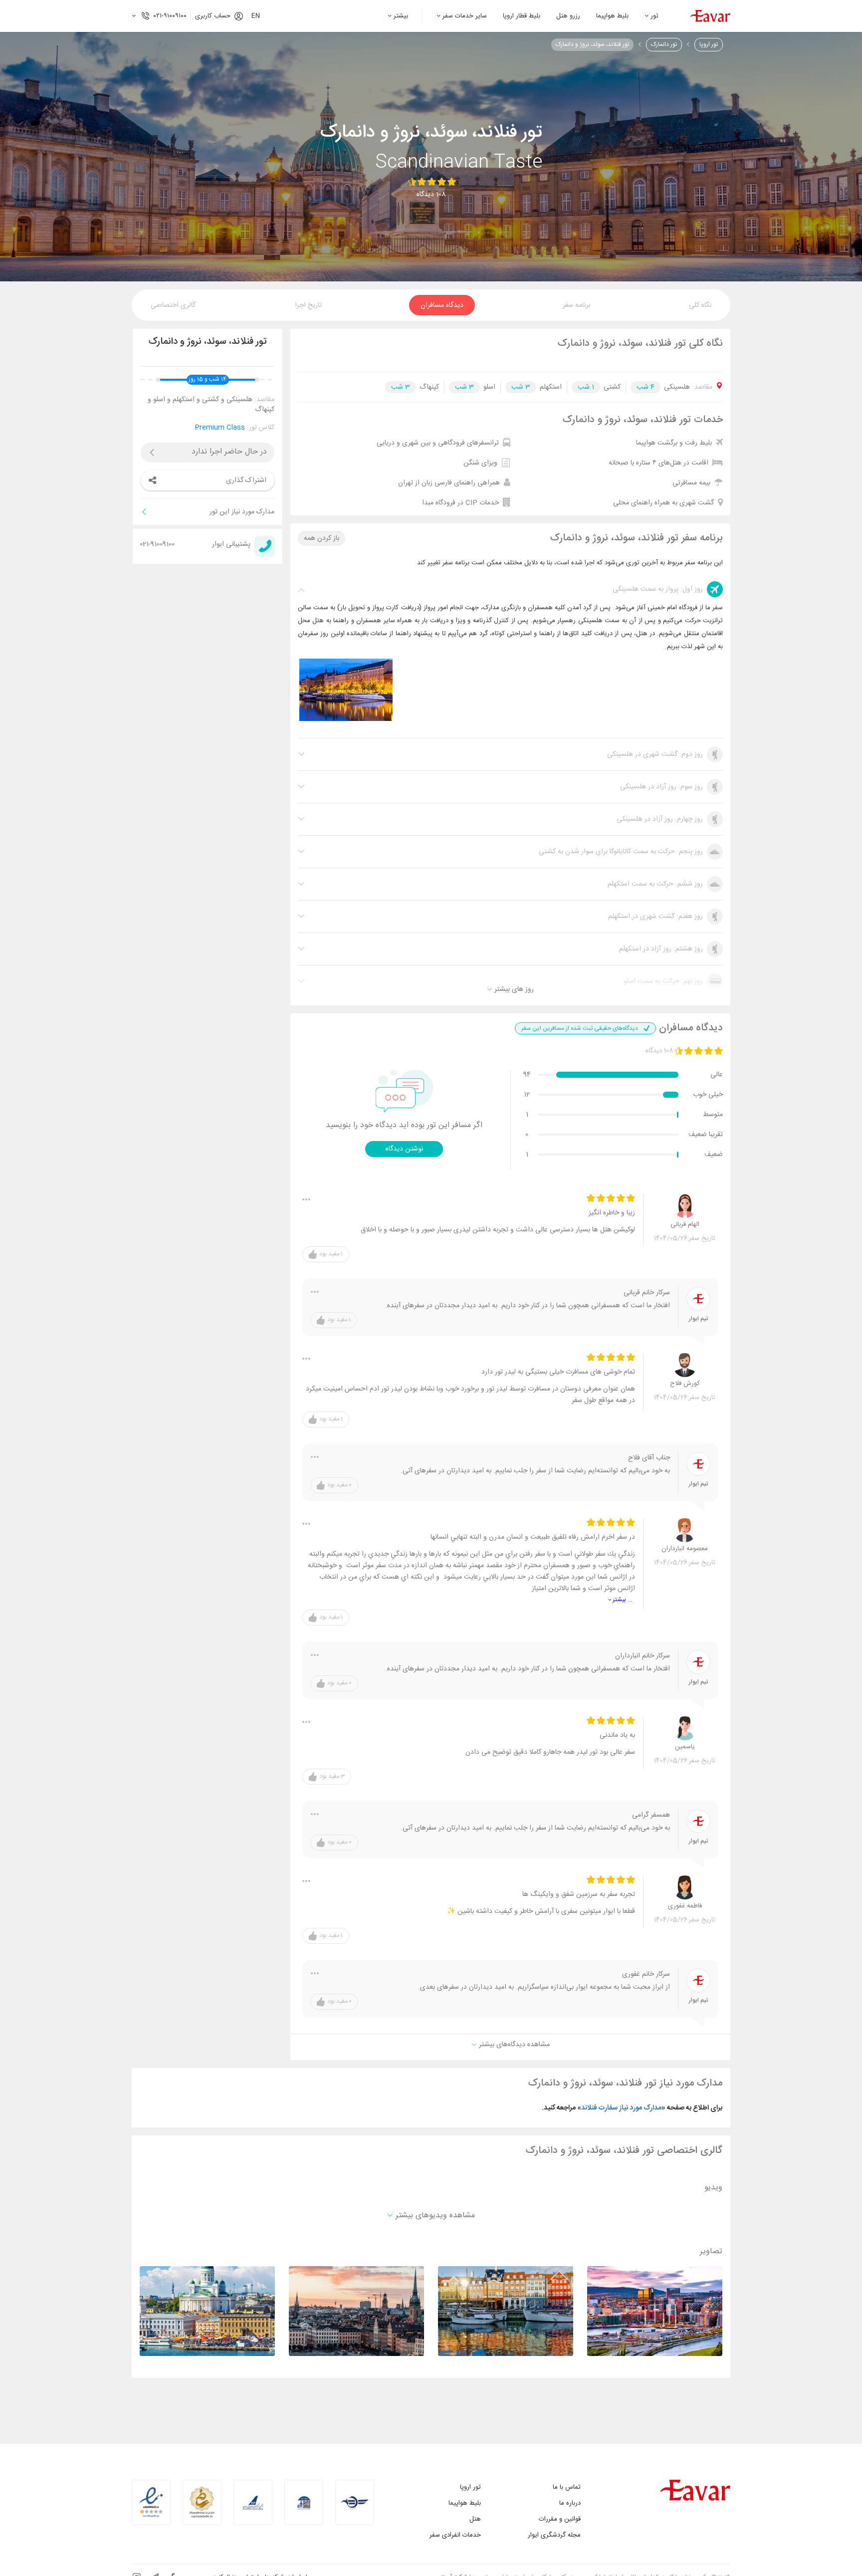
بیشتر (401, 16)
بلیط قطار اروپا (522, 16)
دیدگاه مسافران (442, 305)
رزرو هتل (568, 16)
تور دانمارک (664, 44)
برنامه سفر (576, 305)
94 (527, 1075)
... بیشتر (622, 1600)
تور (654, 16)
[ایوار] (710, 16)
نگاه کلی (700, 305)
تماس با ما (567, 2487)
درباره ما (570, 2503)
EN (256, 16)
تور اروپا (709, 44)
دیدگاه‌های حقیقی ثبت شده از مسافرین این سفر (580, 1028)
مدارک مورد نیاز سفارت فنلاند (621, 2108)
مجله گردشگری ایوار (554, 2535)
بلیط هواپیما (612, 16)
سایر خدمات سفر (465, 16)
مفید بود (331, 1254)
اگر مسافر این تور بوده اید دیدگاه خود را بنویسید (404, 1126)
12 (527, 1095)
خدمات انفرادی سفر (455, 2535)
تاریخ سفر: (701, 1239)
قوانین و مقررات (560, 2519)
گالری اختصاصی (173, 305)
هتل (475, 2519)
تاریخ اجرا (308, 305)
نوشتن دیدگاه (404, 1149)
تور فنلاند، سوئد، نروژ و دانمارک (592, 44)
